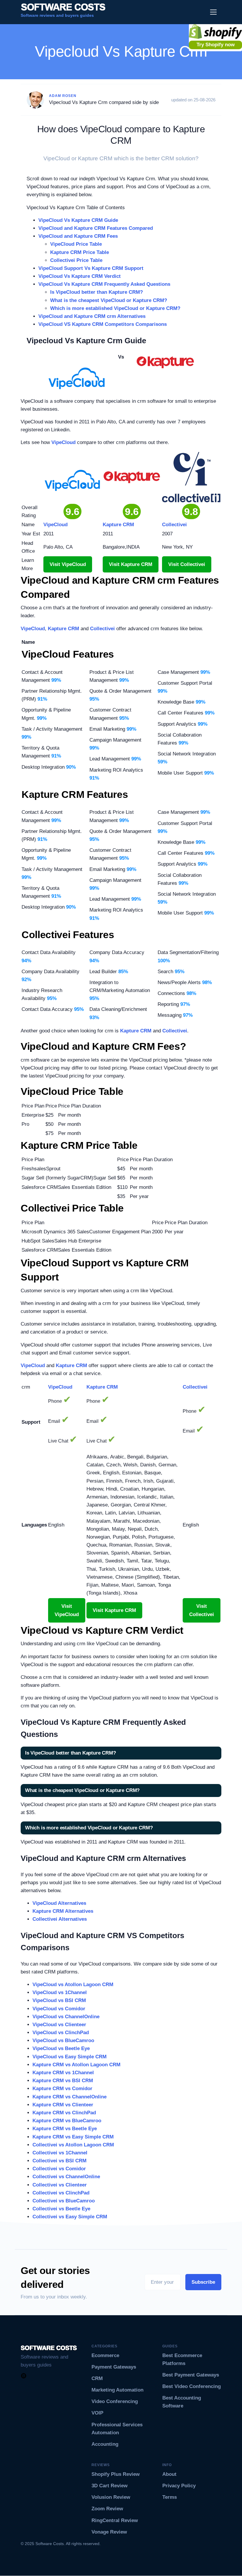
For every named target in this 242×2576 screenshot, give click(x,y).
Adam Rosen (63, 96)
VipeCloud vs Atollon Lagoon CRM (73, 1985)
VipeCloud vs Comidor (59, 2009)
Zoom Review (107, 2509)
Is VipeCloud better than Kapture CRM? (97, 292)
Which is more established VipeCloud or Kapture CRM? (115, 308)
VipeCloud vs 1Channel (60, 1992)
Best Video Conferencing (192, 2386)
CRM (97, 2378)
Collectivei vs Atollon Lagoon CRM (73, 2145)
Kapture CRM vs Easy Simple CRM (73, 2137)
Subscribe (203, 2282)
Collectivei (102, 629)
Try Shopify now (216, 45)
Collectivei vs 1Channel (60, 2153)
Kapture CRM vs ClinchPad (64, 2113)
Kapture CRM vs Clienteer (63, 2105)
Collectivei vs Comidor (59, 2169)
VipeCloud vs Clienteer (59, 2025)
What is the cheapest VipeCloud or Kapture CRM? (109, 300)
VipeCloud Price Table (76, 244)
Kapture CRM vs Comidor (62, 2089)
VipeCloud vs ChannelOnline (66, 2017)
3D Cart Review (109, 2486)
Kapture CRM (63, 629)
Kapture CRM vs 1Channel (63, 2073)
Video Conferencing (115, 2401)
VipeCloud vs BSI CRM (59, 2000)
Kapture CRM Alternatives (63, 1911)
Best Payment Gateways (191, 2375)
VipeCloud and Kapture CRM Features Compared (96, 228)
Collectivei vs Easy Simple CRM (70, 2217)
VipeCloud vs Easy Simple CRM (70, 2057)
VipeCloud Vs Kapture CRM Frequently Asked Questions (104, 284)
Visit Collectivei (187, 564)
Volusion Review (111, 2497)
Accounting (105, 2444)
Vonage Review (109, 2532)
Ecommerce (105, 2355)
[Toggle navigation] (214, 12)
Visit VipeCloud (68, 564)
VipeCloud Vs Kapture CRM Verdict (80, 276)
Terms (170, 2497)
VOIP (97, 2413)
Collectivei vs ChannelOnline (66, 2177)
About (169, 2474)
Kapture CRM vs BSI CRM (63, 2081)
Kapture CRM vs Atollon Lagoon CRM (76, 2065)
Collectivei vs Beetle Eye (61, 2209)
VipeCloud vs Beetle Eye (61, 2048)
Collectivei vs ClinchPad (61, 2193)
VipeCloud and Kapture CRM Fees (78, 236)
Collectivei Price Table (76, 260)
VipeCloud (63, 442)
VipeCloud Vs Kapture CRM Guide (78, 220)
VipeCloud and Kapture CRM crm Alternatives (92, 316)
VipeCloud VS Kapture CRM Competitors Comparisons (103, 324)
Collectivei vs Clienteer (60, 2185)
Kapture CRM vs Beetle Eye (65, 2129)
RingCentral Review (115, 2520)
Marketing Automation (117, 2390)
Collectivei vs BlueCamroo (64, 2201)
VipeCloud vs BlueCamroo (63, 2040)
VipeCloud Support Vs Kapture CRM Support (91, 268)
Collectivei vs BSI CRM (59, 2161)
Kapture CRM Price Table (80, 252)
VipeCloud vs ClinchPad (61, 2033)
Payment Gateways (114, 2367)
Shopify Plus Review (116, 2474)
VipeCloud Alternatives (59, 1903)
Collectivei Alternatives (60, 1919)
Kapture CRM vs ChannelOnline (70, 2097)
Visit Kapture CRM (131, 564)
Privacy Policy (179, 2486)
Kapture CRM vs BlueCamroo (67, 2121)
